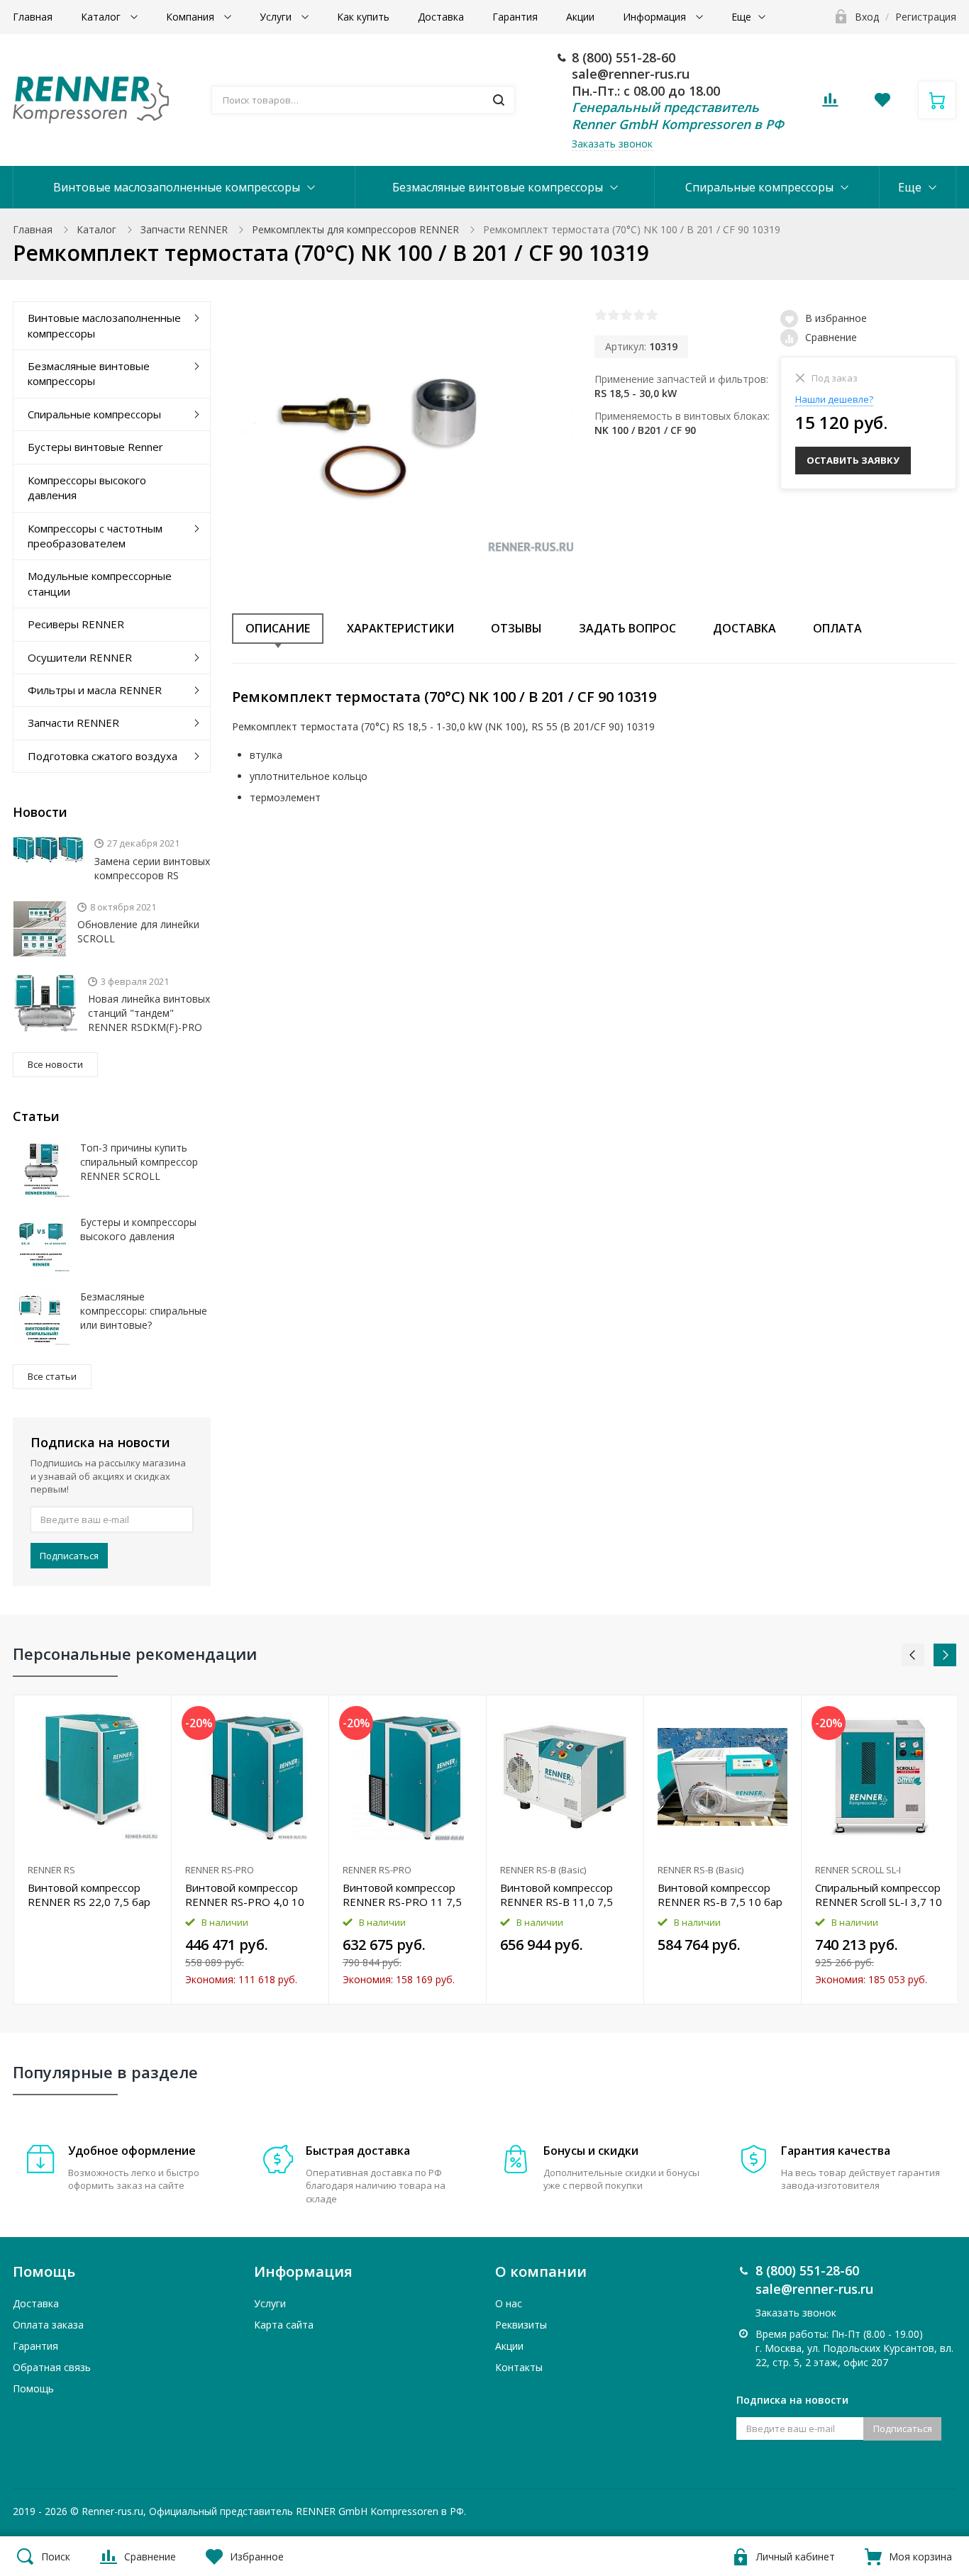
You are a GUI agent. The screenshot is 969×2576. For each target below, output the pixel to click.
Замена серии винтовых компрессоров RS (152, 868)
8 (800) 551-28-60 (624, 57)
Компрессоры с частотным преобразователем (95, 536)
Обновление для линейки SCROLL (138, 931)
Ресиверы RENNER (76, 624)
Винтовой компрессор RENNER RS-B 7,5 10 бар (720, 1895)
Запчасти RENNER (184, 229)
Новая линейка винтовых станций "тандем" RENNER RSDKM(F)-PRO (149, 1013)
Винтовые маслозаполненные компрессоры (177, 187)
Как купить (363, 17)
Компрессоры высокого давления (87, 487)
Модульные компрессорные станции (100, 583)
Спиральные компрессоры (759, 187)
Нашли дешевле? (834, 399)
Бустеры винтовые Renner (95, 447)
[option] (93, 1849)
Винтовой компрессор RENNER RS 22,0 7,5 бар (89, 1895)
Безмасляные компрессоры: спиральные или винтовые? (144, 1311)
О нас (509, 2303)
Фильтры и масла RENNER (95, 690)
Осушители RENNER (80, 657)
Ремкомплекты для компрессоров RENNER (355, 229)
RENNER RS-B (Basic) (543, 1870)
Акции (580, 17)
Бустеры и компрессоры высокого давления (138, 1229)
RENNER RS (51, 1870)
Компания (192, 17)
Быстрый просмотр (93, 1777)
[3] (626, 315)
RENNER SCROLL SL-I (858, 1870)
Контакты (519, 2367)
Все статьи (52, 1376)
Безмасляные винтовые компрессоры (498, 187)
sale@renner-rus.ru (631, 74)
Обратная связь (52, 2367)
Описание (278, 628)
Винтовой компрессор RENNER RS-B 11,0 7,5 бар (557, 1895)
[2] (614, 315)
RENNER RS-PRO (220, 1870)
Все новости (55, 1064)
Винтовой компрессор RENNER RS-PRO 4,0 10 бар (245, 1895)
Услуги (277, 17)
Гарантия (515, 17)
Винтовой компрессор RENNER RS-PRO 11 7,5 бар (402, 1895)
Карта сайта (284, 2325)
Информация (656, 17)
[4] (639, 315)
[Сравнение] (152, 1713)
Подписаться (69, 1556)
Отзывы (516, 628)
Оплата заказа (48, 2325)
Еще (741, 17)
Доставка (441, 17)
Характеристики (400, 628)
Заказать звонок (612, 144)
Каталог (102, 17)
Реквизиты (521, 2325)
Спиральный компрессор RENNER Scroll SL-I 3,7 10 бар (879, 1895)
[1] (601, 315)
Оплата (837, 628)
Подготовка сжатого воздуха (103, 756)
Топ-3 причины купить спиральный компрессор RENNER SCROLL (139, 1162)
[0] (830, 104)
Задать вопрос (627, 628)
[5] (652, 315)
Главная (33, 17)
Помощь (33, 2388)
